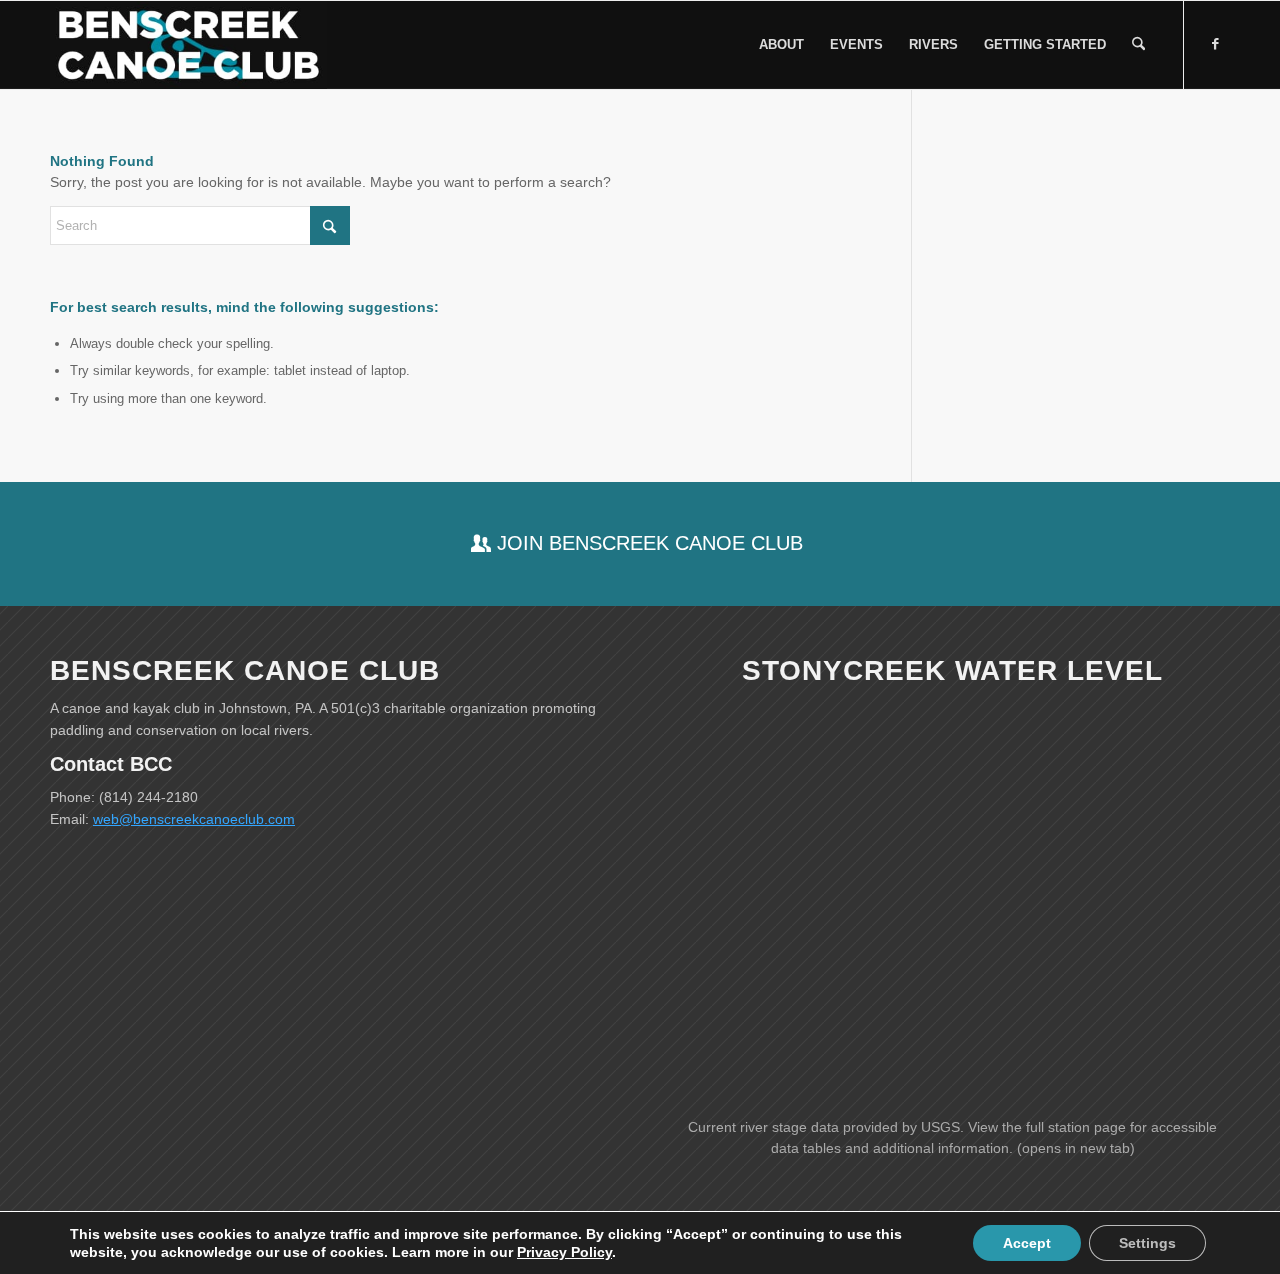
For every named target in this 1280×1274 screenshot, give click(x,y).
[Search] (1138, 45)
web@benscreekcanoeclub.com (194, 819)
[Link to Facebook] (1215, 44)
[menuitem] (781, 45)
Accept (1027, 1243)
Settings (1147, 1243)
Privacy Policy (564, 1252)
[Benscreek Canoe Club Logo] (188, 45)
